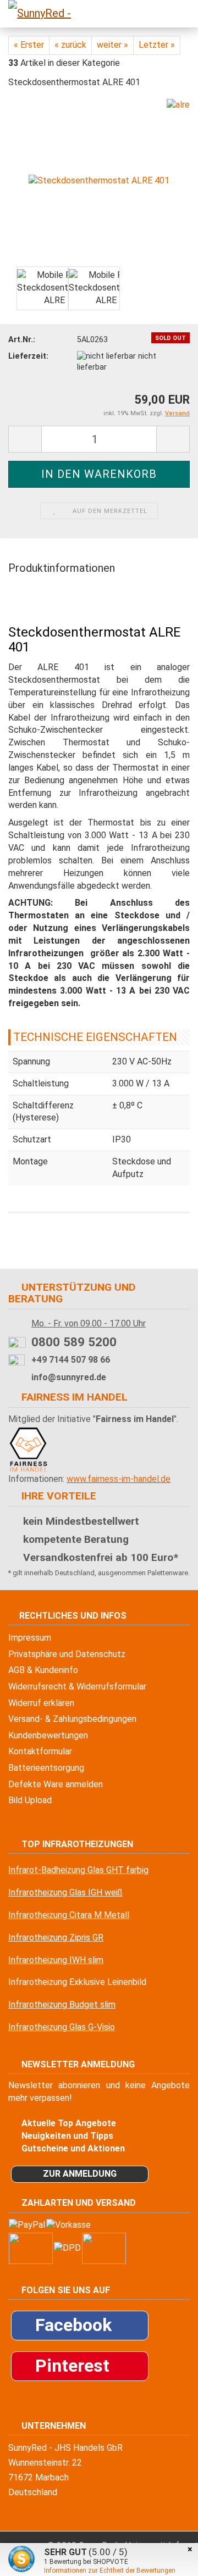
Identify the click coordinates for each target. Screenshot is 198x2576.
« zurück (70, 45)
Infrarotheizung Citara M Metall (69, 1915)
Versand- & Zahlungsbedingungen (72, 1719)
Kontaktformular (40, 1751)
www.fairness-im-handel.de (119, 1479)
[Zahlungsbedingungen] (50, 2224)
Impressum (30, 1638)
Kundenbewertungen (48, 1735)
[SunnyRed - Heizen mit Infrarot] (38, 14)
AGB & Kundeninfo (43, 1670)
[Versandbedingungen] (67, 2247)
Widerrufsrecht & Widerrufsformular (77, 1686)
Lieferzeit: (28, 356)
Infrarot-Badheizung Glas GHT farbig (78, 1870)
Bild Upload (30, 1800)
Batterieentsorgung (46, 1768)
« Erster (29, 45)
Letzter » (157, 45)
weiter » (112, 45)
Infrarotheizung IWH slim (56, 1960)
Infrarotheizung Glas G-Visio (62, 2027)
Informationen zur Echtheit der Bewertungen (110, 2571)
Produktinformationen (62, 568)
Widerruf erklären (41, 1703)
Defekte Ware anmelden (56, 1784)
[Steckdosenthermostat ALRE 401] (99, 180)
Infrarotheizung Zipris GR (56, 1937)
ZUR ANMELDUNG (80, 2174)
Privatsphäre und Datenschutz (67, 1654)
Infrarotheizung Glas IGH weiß (65, 1892)
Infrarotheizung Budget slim (62, 2005)
